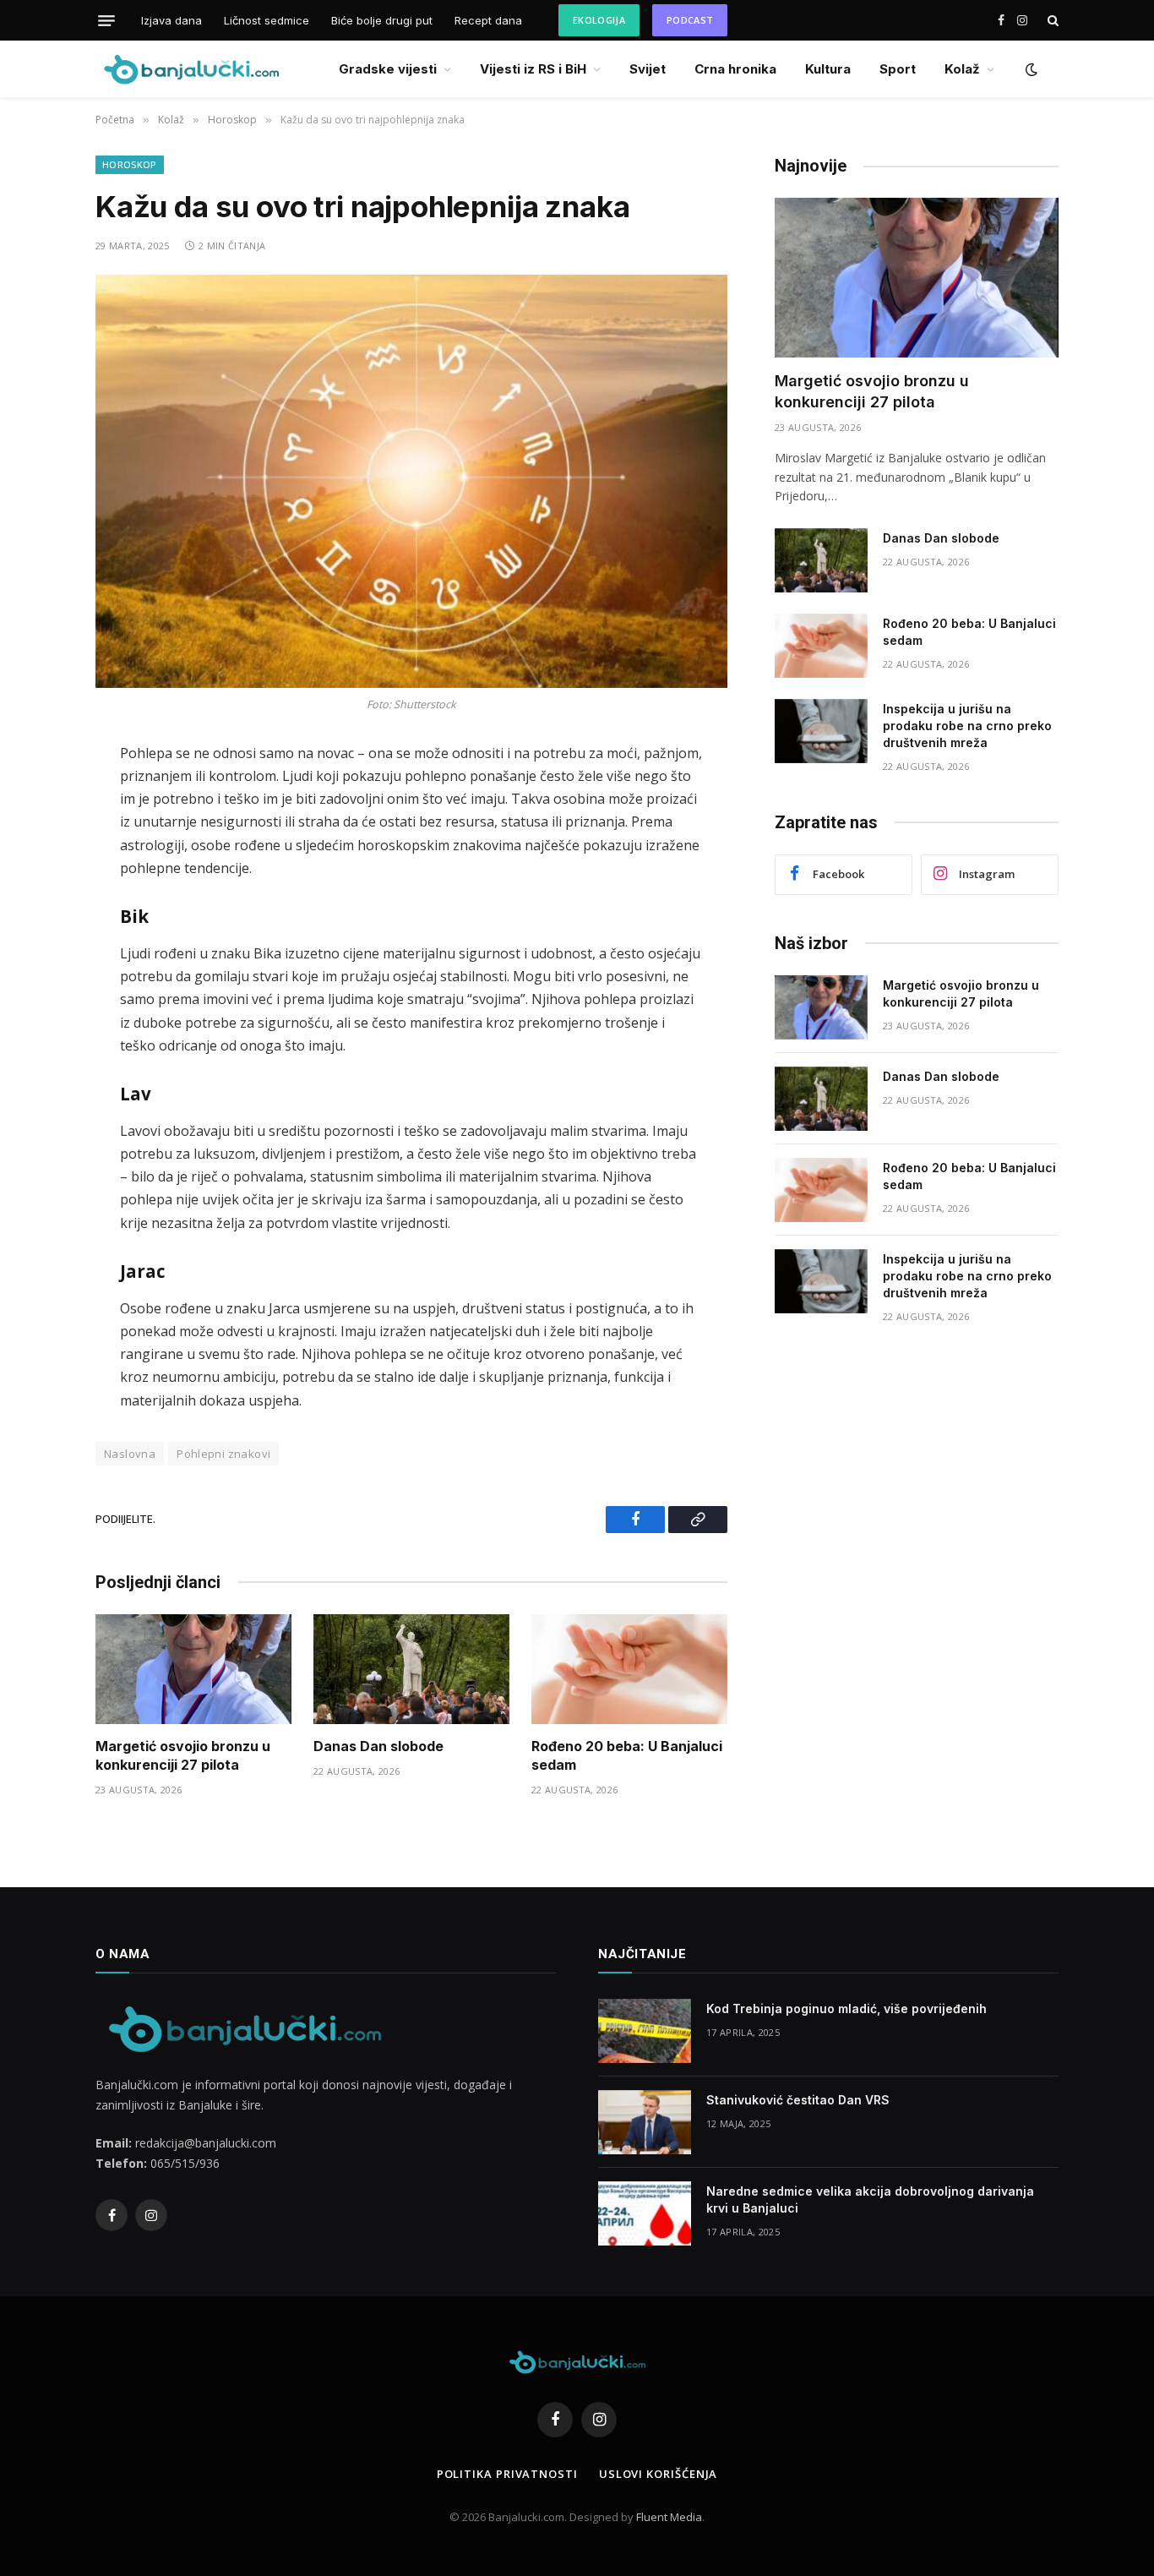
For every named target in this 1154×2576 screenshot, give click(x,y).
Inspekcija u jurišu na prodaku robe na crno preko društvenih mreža (967, 726)
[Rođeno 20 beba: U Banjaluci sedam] (629, 1670)
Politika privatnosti (507, 2474)
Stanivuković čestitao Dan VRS (798, 2100)
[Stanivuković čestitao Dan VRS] (645, 2122)
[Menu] (106, 20)
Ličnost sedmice (267, 20)
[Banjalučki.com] (191, 69)
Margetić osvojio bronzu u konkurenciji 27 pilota (183, 1755)
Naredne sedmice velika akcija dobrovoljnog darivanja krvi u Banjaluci (870, 2199)
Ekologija (599, 20)
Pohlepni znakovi (223, 1454)
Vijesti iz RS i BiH (533, 69)
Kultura (828, 69)
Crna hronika (735, 69)
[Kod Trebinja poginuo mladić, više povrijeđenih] (645, 2031)
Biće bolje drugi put (382, 20)
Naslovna (130, 1454)
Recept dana (488, 20)
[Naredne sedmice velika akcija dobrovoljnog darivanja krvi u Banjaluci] (645, 2213)
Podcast (690, 20)
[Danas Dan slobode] (411, 1670)
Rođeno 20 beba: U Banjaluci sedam (627, 1755)
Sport (898, 69)
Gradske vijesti (388, 69)
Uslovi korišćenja (658, 2474)
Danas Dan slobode (378, 1746)
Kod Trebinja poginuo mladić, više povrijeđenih (846, 2008)
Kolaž (962, 69)
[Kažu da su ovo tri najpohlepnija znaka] (411, 481)
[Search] (1051, 21)
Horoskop (130, 164)
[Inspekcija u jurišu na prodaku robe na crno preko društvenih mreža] (821, 731)
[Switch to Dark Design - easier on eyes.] (1030, 69)
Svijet (648, 69)
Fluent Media (669, 2517)
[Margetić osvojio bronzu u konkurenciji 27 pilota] (193, 1670)
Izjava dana (171, 20)
